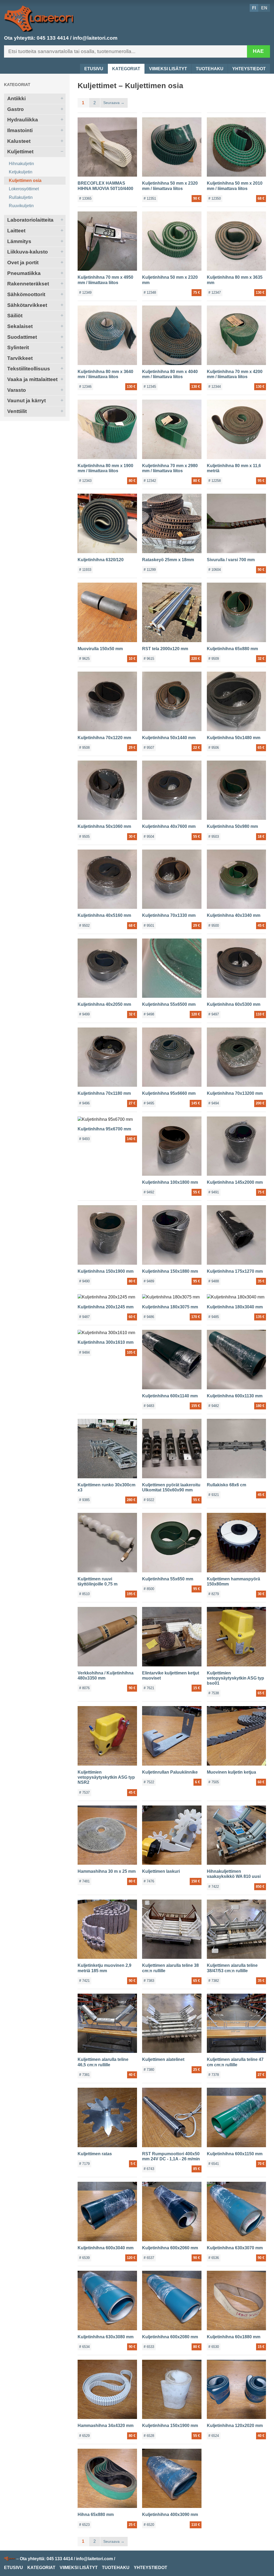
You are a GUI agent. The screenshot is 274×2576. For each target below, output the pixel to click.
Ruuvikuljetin (21, 206)
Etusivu (94, 69)
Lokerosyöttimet (24, 189)
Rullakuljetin (21, 197)
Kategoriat (126, 69)
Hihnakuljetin (21, 164)
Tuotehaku (210, 69)
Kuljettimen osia (25, 180)
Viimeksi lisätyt (168, 69)
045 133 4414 (53, 38)
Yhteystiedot (249, 69)
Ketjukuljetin (21, 172)
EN (264, 8)
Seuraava (111, 103)
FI (254, 8)
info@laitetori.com (95, 38)
